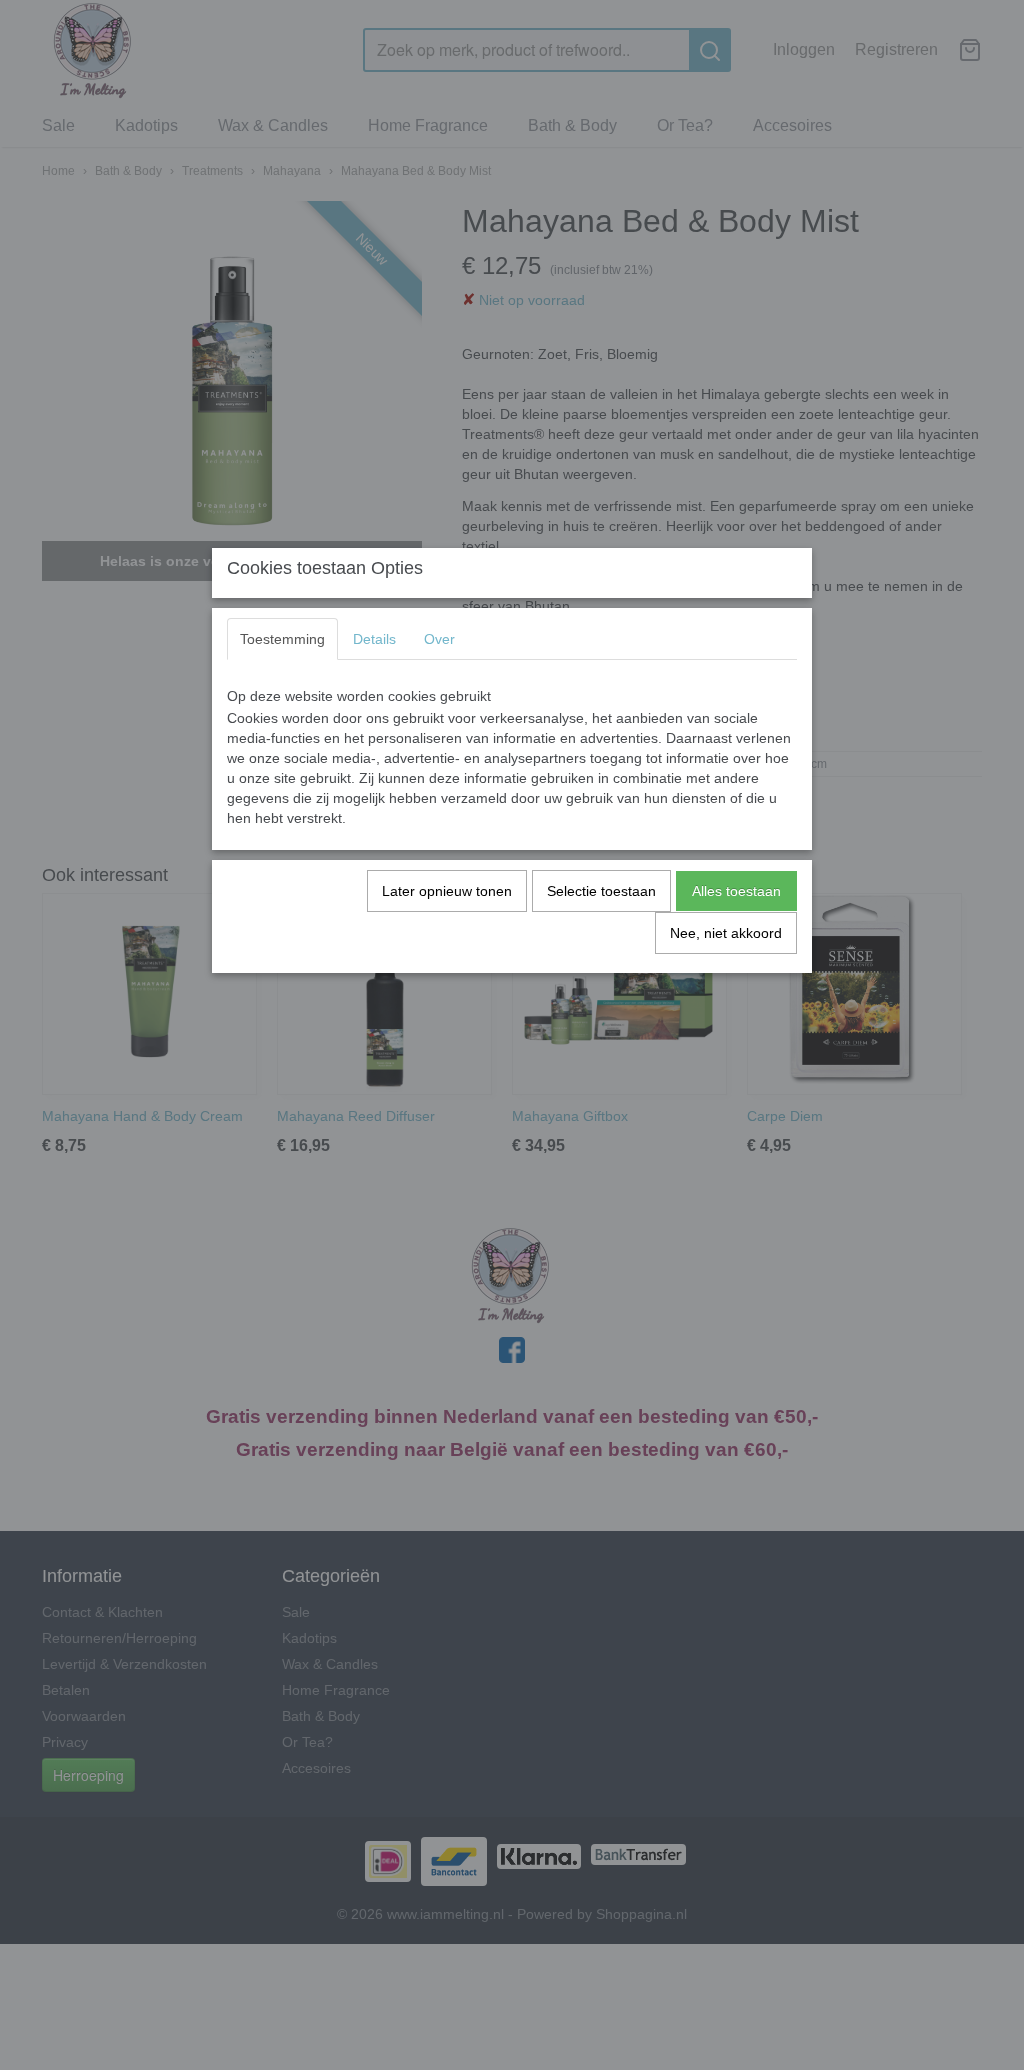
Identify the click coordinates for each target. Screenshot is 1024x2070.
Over (439, 639)
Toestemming (282, 639)
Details (374, 639)
